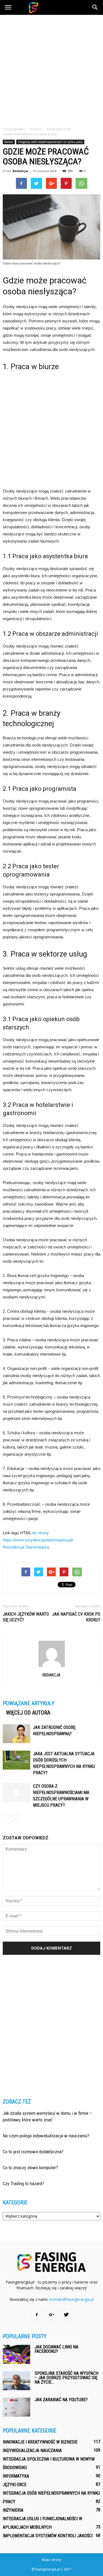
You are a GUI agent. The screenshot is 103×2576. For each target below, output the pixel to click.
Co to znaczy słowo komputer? (30, 2168)
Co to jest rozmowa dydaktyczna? (33, 2152)
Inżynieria (13, 2510)
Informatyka (16, 2476)
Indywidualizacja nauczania (32, 2451)
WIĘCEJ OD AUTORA (28, 1713)
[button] (95, 7)
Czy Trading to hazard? (23, 2183)
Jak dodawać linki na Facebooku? (56, 2349)
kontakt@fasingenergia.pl (72, 2299)
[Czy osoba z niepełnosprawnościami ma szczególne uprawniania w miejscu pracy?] (16, 1793)
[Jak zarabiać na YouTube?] (16, 2407)
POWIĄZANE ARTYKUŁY (29, 1703)
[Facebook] (37, 2315)
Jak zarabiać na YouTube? (61, 2400)
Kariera (9, 142)
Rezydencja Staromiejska (26, 1547)
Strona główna (14, 129)
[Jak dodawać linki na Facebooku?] (16, 2354)
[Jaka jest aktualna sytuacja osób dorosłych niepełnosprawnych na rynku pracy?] (16, 1760)
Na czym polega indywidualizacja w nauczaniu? (46, 2136)
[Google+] (52, 2315)
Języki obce (15, 2485)
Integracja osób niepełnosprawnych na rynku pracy (50, 142)
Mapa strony (51, 2560)
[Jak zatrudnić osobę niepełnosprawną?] (16, 1734)
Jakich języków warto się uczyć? (26, 1617)
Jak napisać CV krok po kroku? (76, 1617)
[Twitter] (66, 2315)
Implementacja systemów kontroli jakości (48, 2536)
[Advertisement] (51, 69)
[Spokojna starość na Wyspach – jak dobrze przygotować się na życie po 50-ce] (16, 2381)
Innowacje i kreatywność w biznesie (40, 2442)
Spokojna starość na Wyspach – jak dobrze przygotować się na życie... (66, 2378)
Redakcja (20, 171)
